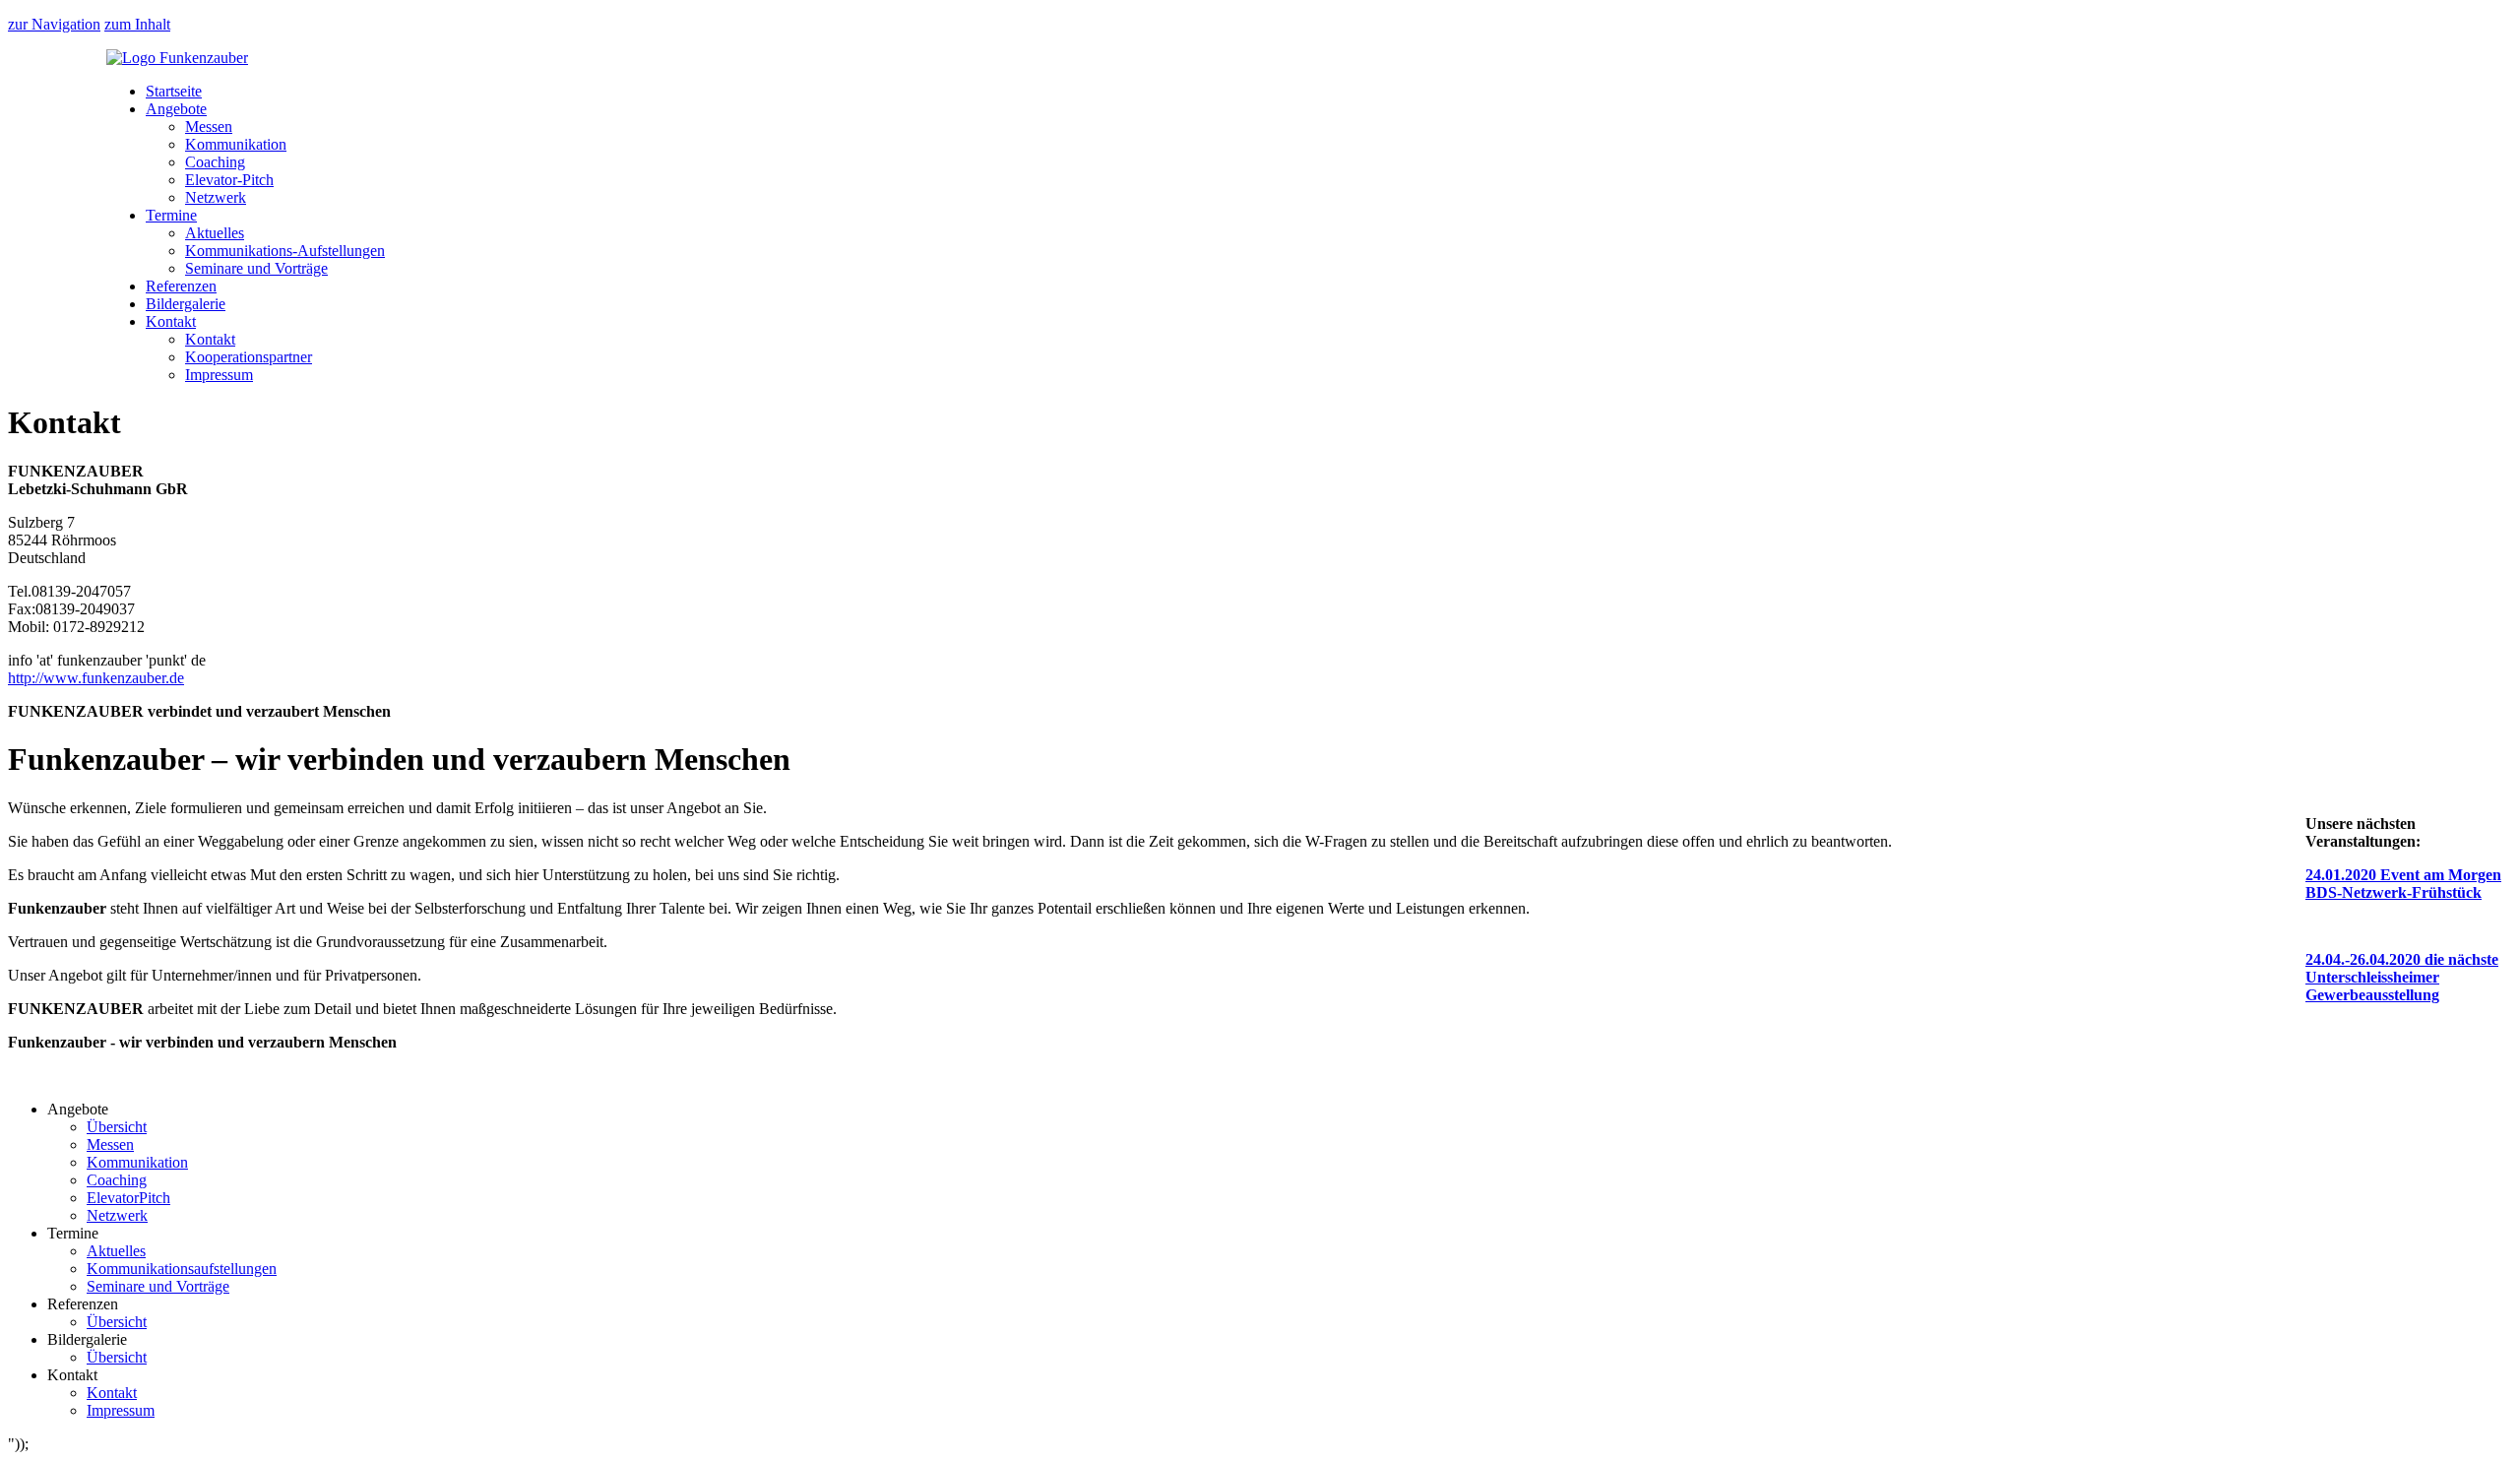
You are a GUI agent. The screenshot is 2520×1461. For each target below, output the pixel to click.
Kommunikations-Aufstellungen (285, 251)
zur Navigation (54, 24)
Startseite (174, 91)
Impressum (219, 375)
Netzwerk (216, 197)
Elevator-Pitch (229, 180)
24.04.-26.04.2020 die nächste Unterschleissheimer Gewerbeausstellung (2402, 977)
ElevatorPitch (128, 1198)
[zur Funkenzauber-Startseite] (177, 58)
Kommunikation (236, 144)
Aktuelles (215, 233)
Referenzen (181, 286)
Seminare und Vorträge (256, 268)
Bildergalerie (186, 304)
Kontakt (171, 321)
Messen (209, 127)
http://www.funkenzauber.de (96, 678)
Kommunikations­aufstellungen (182, 1269)
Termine (171, 215)
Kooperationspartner (249, 357)
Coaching (215, 162)
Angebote (176, 109)
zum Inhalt (137, 24)
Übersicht (117, 1127)
